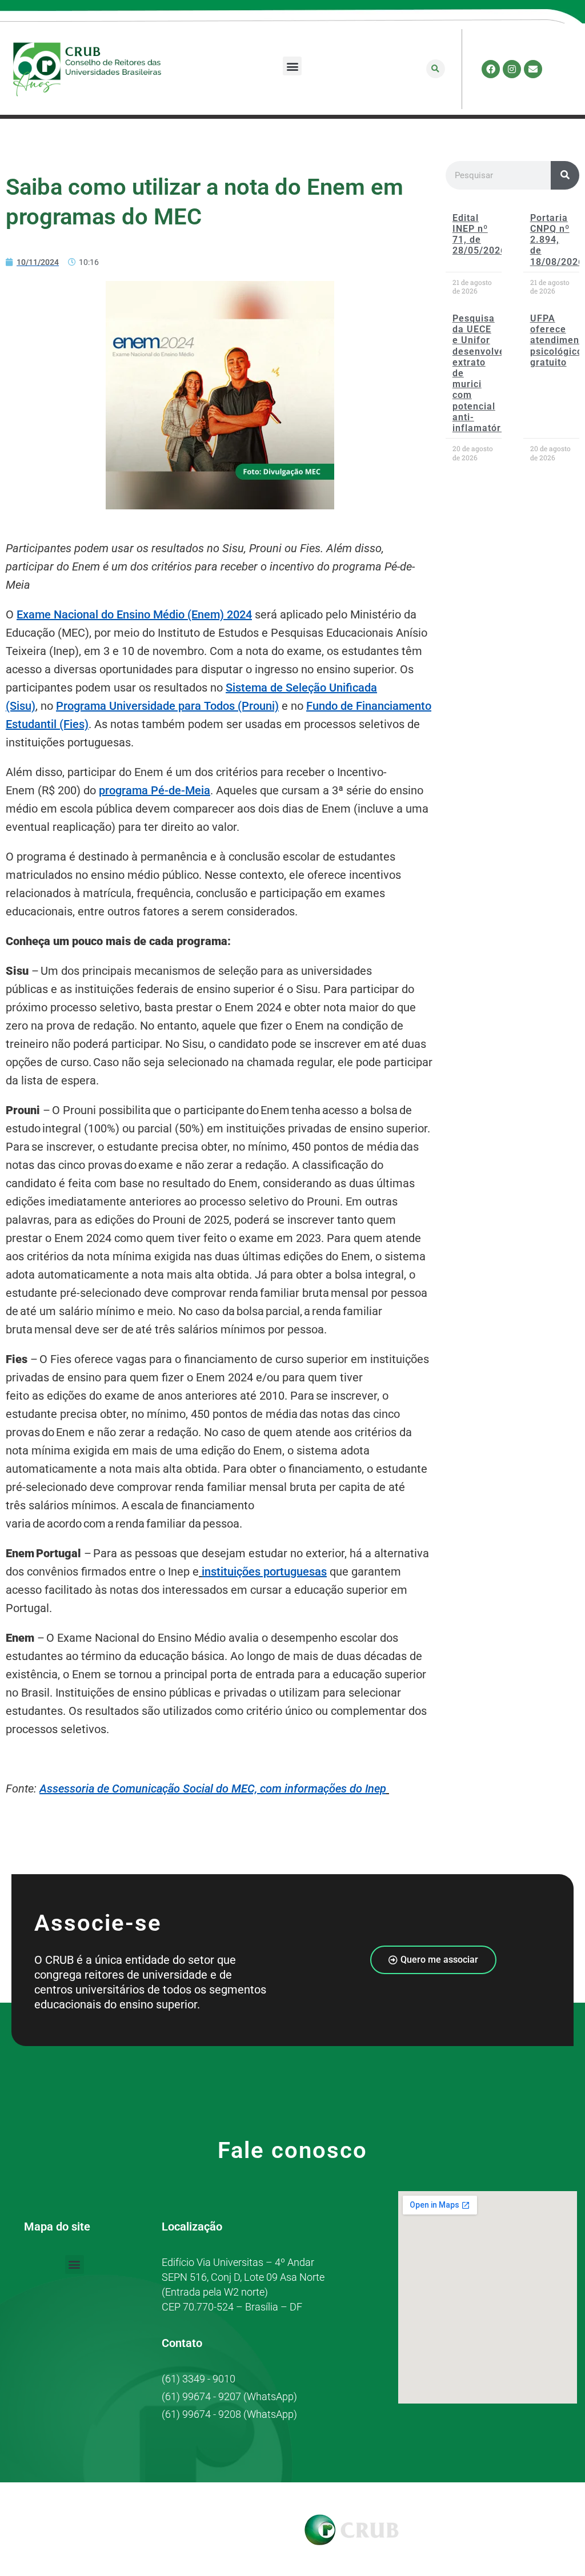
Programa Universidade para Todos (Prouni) (167, 706)
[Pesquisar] (565, 175)
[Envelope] (533, 69)
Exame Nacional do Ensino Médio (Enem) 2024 (134, 614)
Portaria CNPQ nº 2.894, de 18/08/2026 (557, 240)
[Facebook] (491, 69)
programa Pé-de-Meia (155, 790)
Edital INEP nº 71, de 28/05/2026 (479, 234)
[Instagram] (512, 69)
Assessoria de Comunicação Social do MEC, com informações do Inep (213, 1789)
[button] (292, 66)
